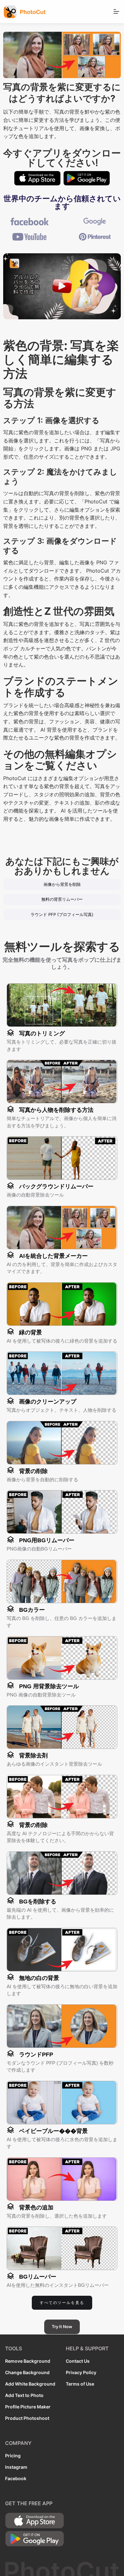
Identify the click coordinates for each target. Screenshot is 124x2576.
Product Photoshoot (27, 2418)
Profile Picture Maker (28, 2407)
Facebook (16, 2478)
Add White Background (30, 2384)
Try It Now (62, 2327)
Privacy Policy (81, 2372)
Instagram (16, 2467)
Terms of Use (80, 2384)
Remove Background (28, 2361)
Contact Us (78, 2361)
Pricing (13, 2456)
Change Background (27, 2372)
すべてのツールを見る (62, 2303)
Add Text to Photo (24, 2395)
